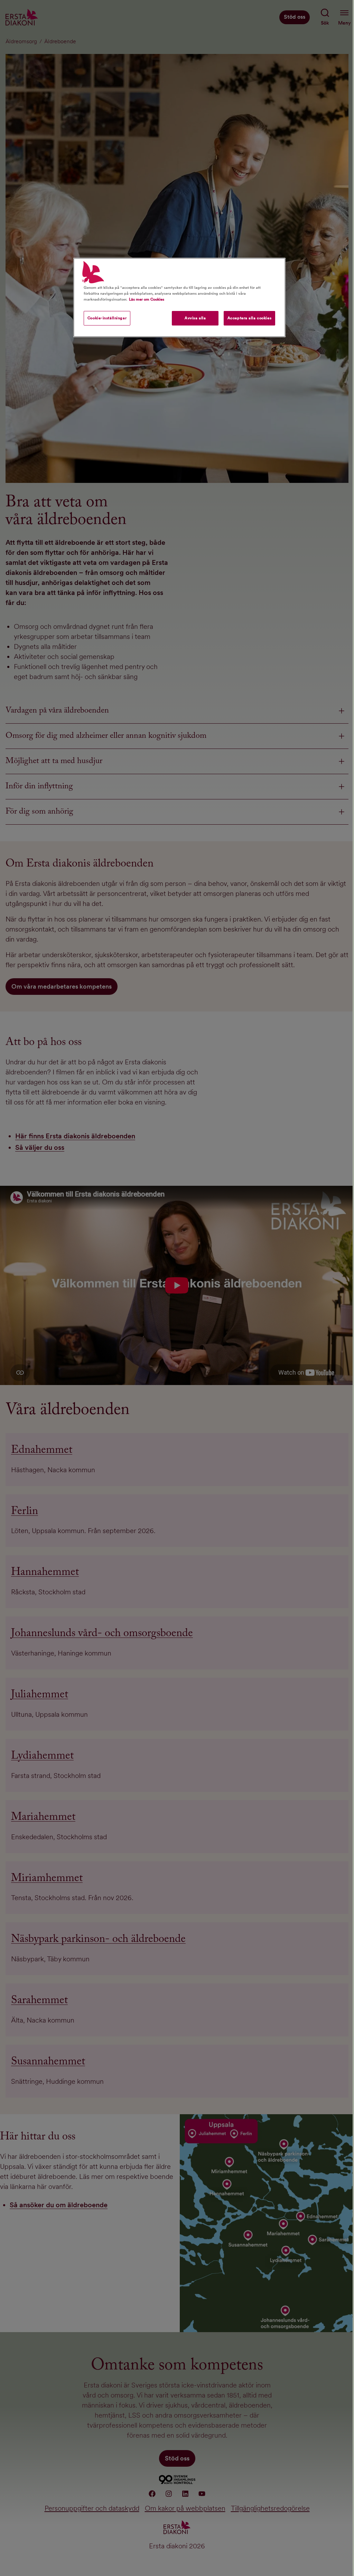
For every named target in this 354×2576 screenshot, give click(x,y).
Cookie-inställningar (107, 318)
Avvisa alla (195, 318)
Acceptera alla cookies (250, 318)
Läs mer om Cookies (147, 299)
